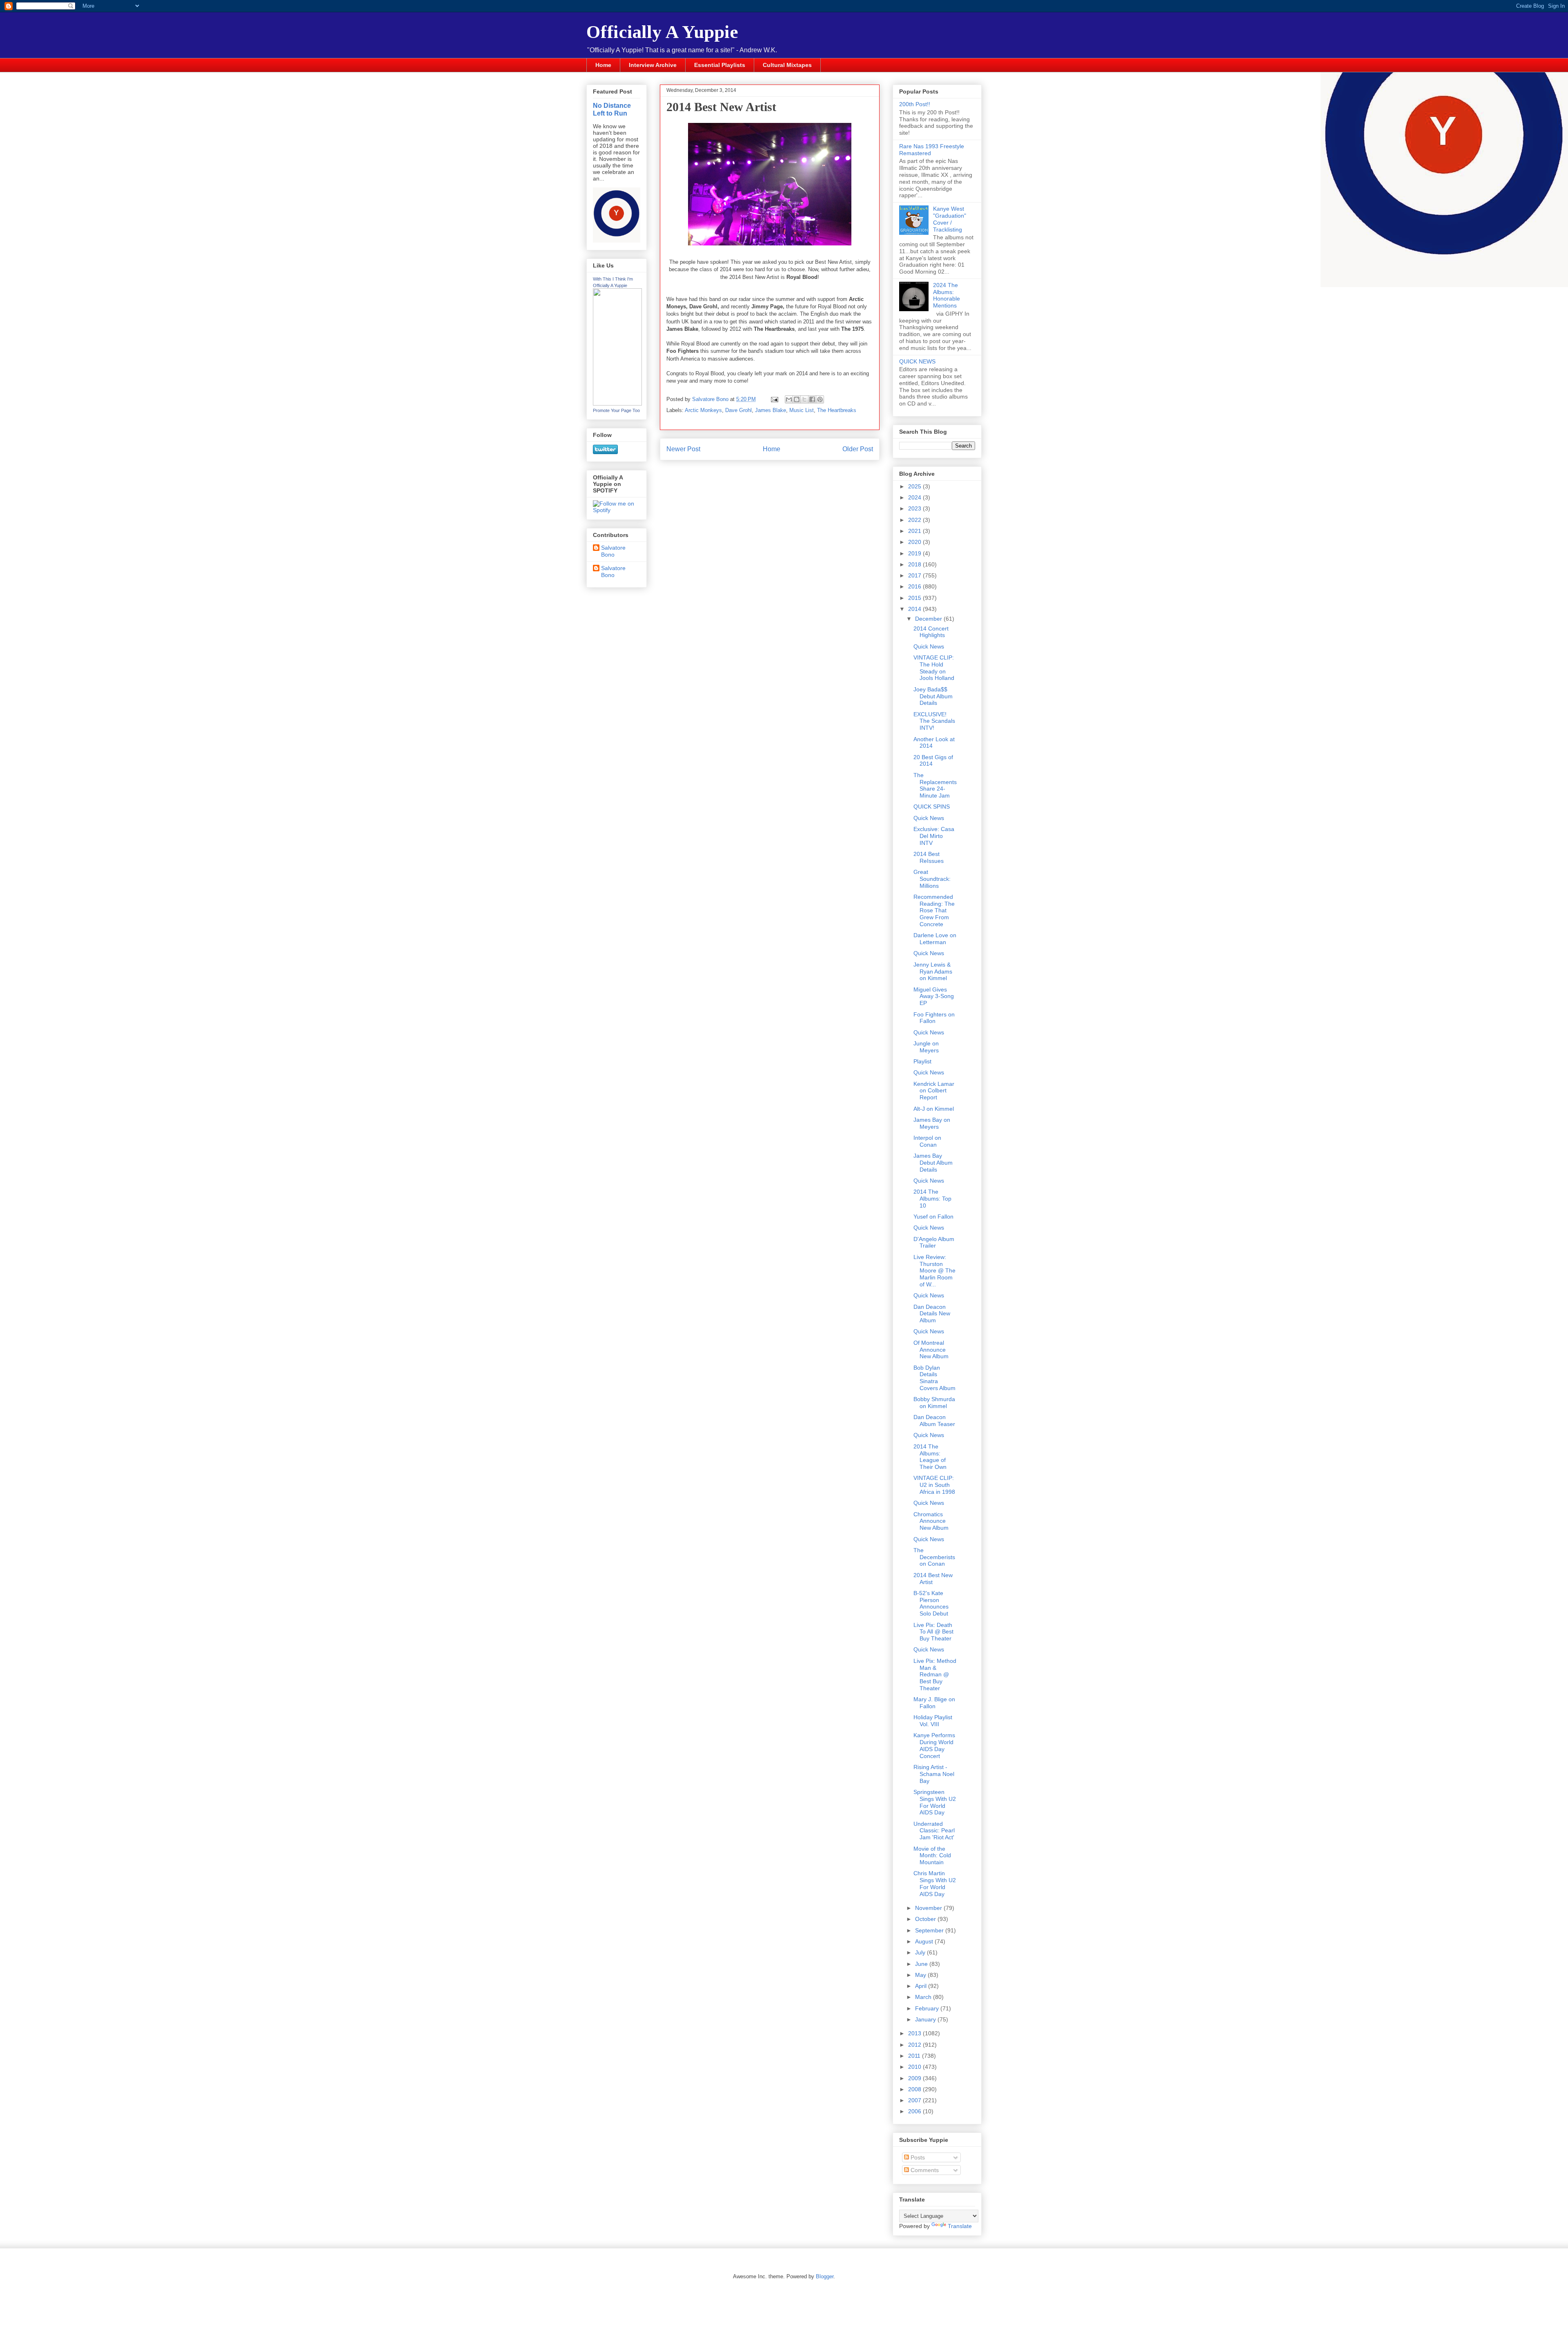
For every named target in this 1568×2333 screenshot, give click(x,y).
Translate (960, 2226)
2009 (915, 2078)
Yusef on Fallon (933, 1217)
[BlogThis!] (797, 399)
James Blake (771, 410)
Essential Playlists (720, 65)
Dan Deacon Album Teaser (934, 1421)
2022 (915, 520)
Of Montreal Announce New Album (931, 1350)
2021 (915, 531)
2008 (915, 2089)
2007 (915, 2100)
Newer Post (683, 449)
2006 (915, 2111)
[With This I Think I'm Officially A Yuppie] (617, 403)
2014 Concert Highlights (931, 632)
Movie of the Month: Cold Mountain (932, 1856)
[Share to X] (804, 399)
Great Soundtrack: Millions (932, 879)
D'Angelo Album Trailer (934, 1242)
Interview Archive (653, 65)
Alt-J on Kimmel (934, 1109)
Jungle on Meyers (926, 1047)
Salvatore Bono (613, 551)
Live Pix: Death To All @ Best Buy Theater (933, 1632)
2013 (915, 2033)
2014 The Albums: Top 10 (932, 1199)
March (924, 1997)
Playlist (922, 1061)
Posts (917, 2157)
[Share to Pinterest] (820, 399)
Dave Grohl (738, 410)
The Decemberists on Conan (934, 1557)
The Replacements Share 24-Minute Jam (935, 785)
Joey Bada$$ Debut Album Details (933, 696)
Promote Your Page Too (616, 410)
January (926, 2019)
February (928, 2008)
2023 (915, 508)
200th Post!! (915, 104)
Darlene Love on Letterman (935, 939)
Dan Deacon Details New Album (932, 1314)
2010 (915, 2067)
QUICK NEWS (917, 361)
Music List (802, 410)
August (925, 1941)
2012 (915, 2045)
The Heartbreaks (837, 410)
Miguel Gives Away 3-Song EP (934, 996)
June (922, 1964)
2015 (915, 598)
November (929, 1908)
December (929, 619)
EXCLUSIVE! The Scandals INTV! (934, 721)
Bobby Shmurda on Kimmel (934, 1403)
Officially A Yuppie (662, 32)
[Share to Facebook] (812, 399)
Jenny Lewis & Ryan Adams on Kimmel (933, 972)
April (922, 1986)
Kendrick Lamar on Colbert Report (934, 1091)
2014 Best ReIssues (929, 857)
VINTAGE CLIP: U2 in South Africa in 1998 (934, 1485)
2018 (915, 564)
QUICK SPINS (932, 807)
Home (603, 65)
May (921, 1975)
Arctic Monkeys (703, 410)
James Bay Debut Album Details (933, 1163)
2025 (915, 486)
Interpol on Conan (927, 1141)
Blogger (825, 2276)
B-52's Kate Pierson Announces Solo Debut (931, 1603)
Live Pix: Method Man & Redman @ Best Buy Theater (935, 1675)
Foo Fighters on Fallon (934, 1018)
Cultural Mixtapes (787, 65)
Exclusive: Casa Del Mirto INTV (934, 836)
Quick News (929, 646)
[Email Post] (774, 399)
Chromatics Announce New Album (931, 1521)
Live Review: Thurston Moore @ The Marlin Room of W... (934, 1271)
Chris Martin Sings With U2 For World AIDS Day (935, 1883)
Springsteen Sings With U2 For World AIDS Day (935, 1802)
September (930, 1930)
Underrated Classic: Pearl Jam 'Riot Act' (934, 1831)
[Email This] (789, 399)
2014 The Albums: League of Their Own (930, 1457)
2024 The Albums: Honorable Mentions (947, 295)
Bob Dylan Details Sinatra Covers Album (934, 1378)
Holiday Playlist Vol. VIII (933, 1721)
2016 (915, 586)
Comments (924, 2170)
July (921, 1952)
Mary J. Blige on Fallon (934, 1703)
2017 (915, 575)
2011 (915, 2056)
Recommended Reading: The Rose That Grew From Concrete (934, 910)
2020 (915, 542)
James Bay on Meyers (932, 1123)
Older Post (858, 449)
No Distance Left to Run (612, 109)
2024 (915, 497)
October (926, 1919)
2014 (915, 609)
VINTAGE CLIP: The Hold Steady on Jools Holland (934, 668)
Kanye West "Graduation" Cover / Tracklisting (950, 219)
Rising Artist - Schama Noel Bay (934, 1774)
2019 (915, 553)
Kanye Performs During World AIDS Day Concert (934, 1745)
